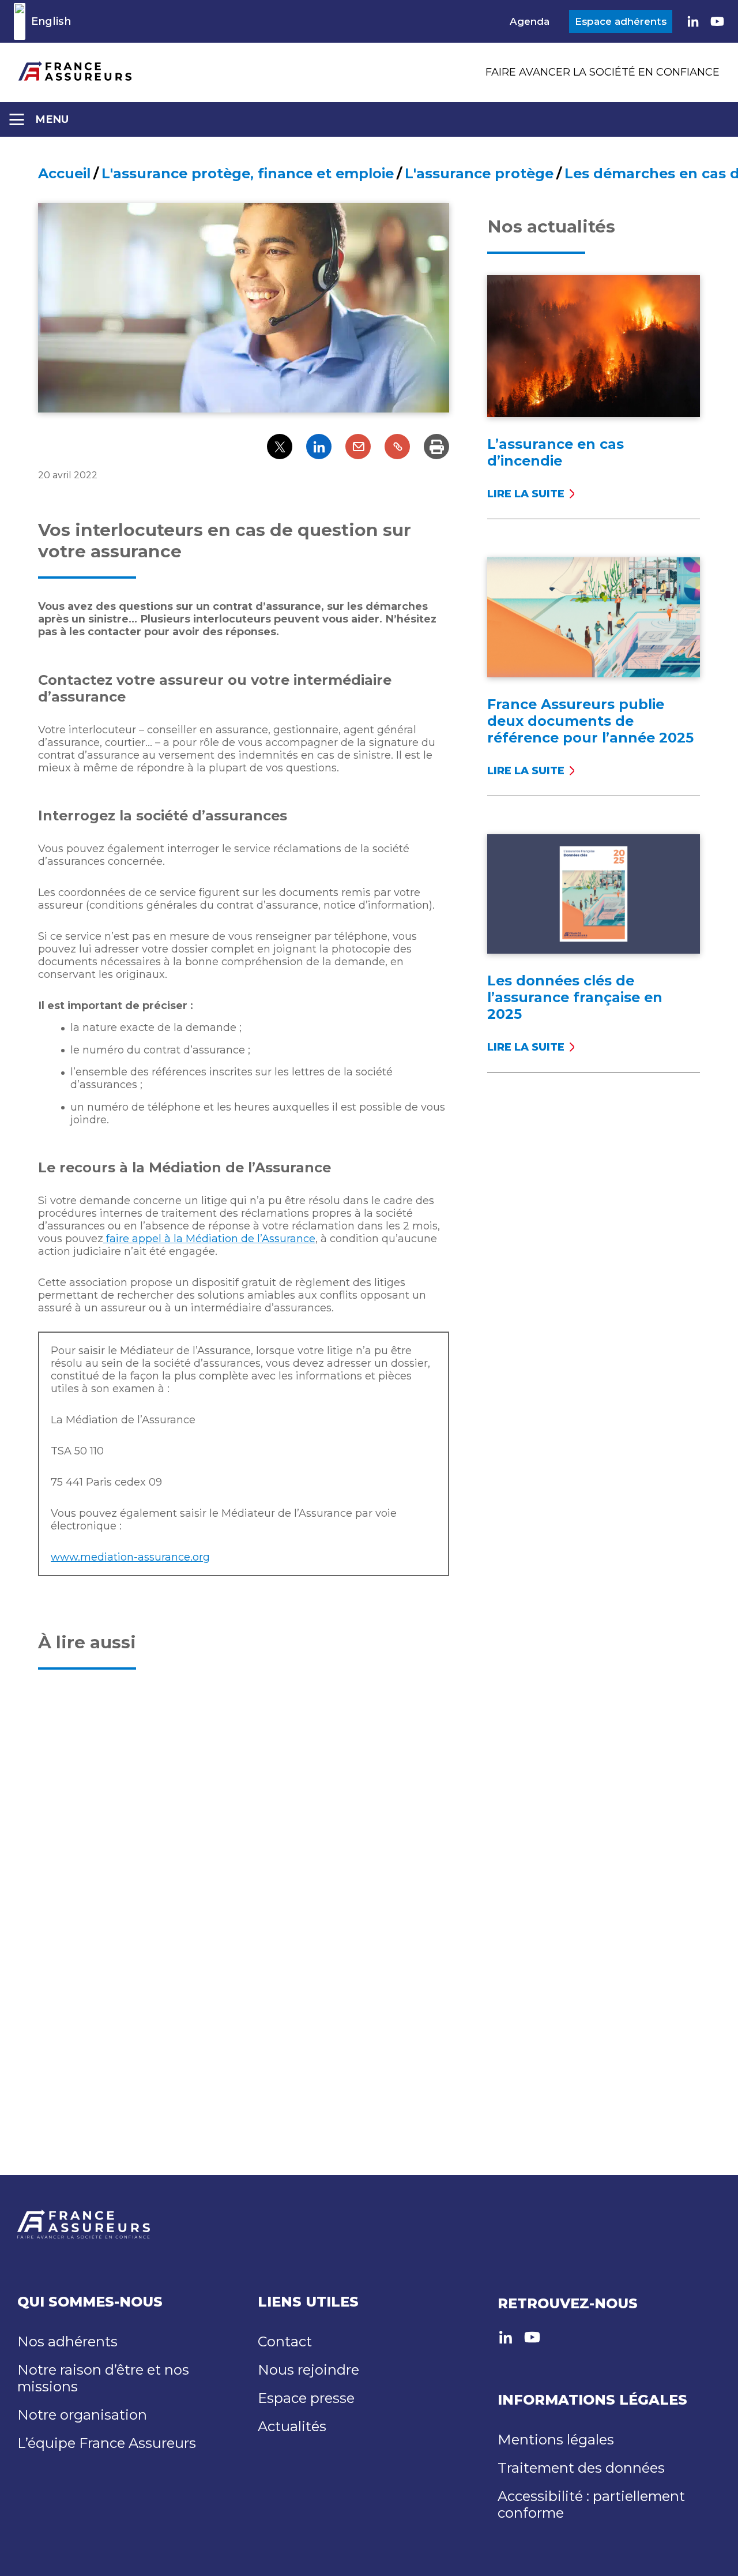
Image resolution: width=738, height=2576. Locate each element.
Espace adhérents (621, 21)
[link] (693, 21)
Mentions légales (556, 2440)
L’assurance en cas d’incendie (556, 452)
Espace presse (306, 2398)
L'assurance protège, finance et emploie (248, 173)
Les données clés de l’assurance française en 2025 (575, 997)
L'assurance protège (479, 173)
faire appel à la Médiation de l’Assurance (209, 1239)
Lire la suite (526, 494)
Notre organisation (82, 2415)
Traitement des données (581, 2468)
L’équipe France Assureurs (107, 2443)
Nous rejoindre (308, 2370)
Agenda (530, 21)
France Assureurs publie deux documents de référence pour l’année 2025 (590, 721)
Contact (285, 2341)
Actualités (292, 2426)
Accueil (64, 173)
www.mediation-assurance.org (130, 1557)
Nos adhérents (67, 2341)
